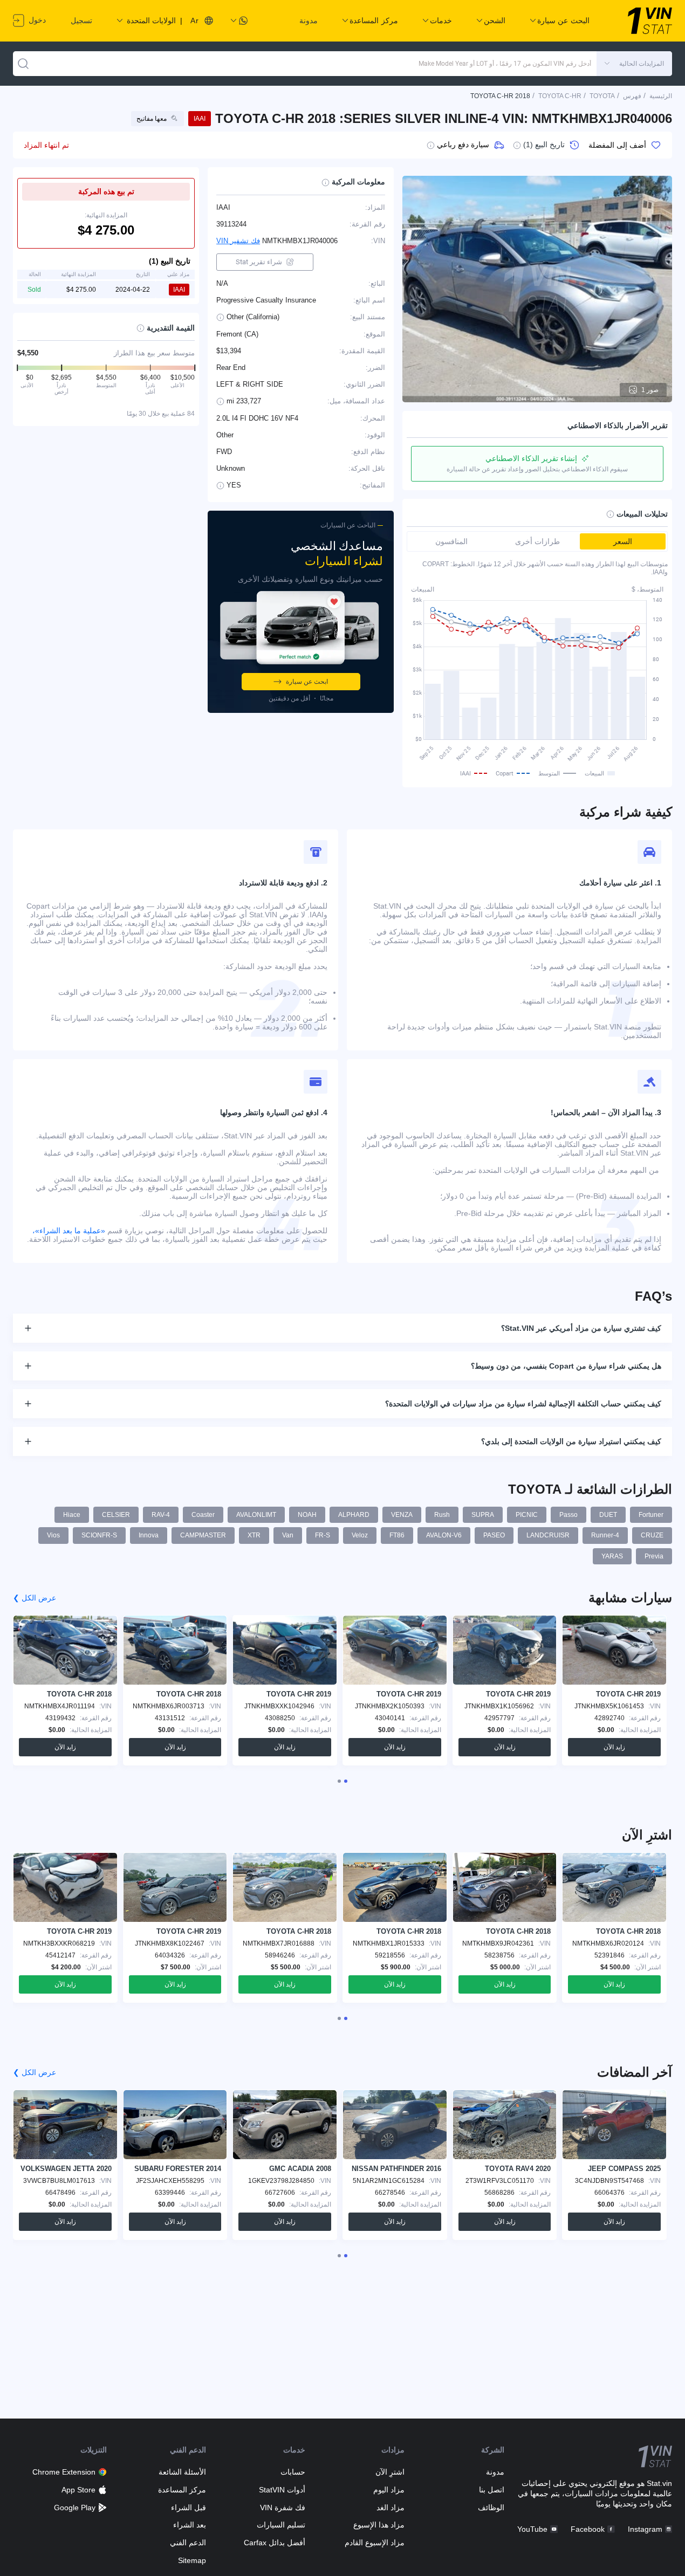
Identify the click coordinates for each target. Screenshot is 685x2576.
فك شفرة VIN (283, 2508)
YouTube (532, 2529)
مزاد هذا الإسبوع (379, 2525)
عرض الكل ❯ (35, 1598)
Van (288, 1535)
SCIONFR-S (99, 1535)
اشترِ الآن (390, 2472)
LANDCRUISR (548, 1535)
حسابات (293, 2472)
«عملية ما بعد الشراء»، (69, 1231)
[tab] (346, 1781)
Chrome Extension (64, 2472)
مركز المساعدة (182, 2490)
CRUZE (652, 1535)
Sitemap (192, 2560)
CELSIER (116, 1515)
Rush (442, 1515)
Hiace (72, 1515)
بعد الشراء (190, 2525)
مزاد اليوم (389, 2490)
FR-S (323, 1535)
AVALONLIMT (256, 1515)
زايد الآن (614, 1747)
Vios (53, 1535)
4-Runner (605, 1535)
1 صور (650, 390)
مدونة (309, 20)
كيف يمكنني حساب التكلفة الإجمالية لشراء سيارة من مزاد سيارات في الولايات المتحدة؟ (523, 1404)
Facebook (588, 2529)
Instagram (645, 2529)
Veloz (360, 1535)
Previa (654, 1556)
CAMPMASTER (203, 1535)
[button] (634, 64)
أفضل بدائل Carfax (275, 2543)
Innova (149, 1535)
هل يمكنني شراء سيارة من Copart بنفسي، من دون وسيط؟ (566, 1366)
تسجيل (81, 20)
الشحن (495, 20)
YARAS (612, 1556)
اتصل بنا (491, 2490)
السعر (623, 541)
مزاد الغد (391, 2508)
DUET (608, 1515)
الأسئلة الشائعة (182, 2472)
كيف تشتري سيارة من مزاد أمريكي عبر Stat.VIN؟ (581, 1328)
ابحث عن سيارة (307, 682)
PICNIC (527, 1515)
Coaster (203, 1515)
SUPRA (483, 1515)
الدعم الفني (188, 2543)
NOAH (307, 1515)
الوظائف (491, 2508)
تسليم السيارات (281, 2525)
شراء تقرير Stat (259, 262)
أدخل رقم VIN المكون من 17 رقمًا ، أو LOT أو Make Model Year (505, 64)
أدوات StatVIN (282, 2490)
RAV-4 (161, 1515)
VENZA (402, 1515)
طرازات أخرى (537, 541)
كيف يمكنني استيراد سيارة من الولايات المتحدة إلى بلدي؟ (571, 1441)
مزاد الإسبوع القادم (375, 2543)
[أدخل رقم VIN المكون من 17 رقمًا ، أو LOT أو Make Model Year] (23, 64)
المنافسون (451, 541)
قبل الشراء (189, 2508)
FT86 (397, 1535)
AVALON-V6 (444, 1535)
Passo (568, 1515)
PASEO (494, 1535)
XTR (254, 1535)
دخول (36, 20)
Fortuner (651, 1515)
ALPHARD (354, 1515)
